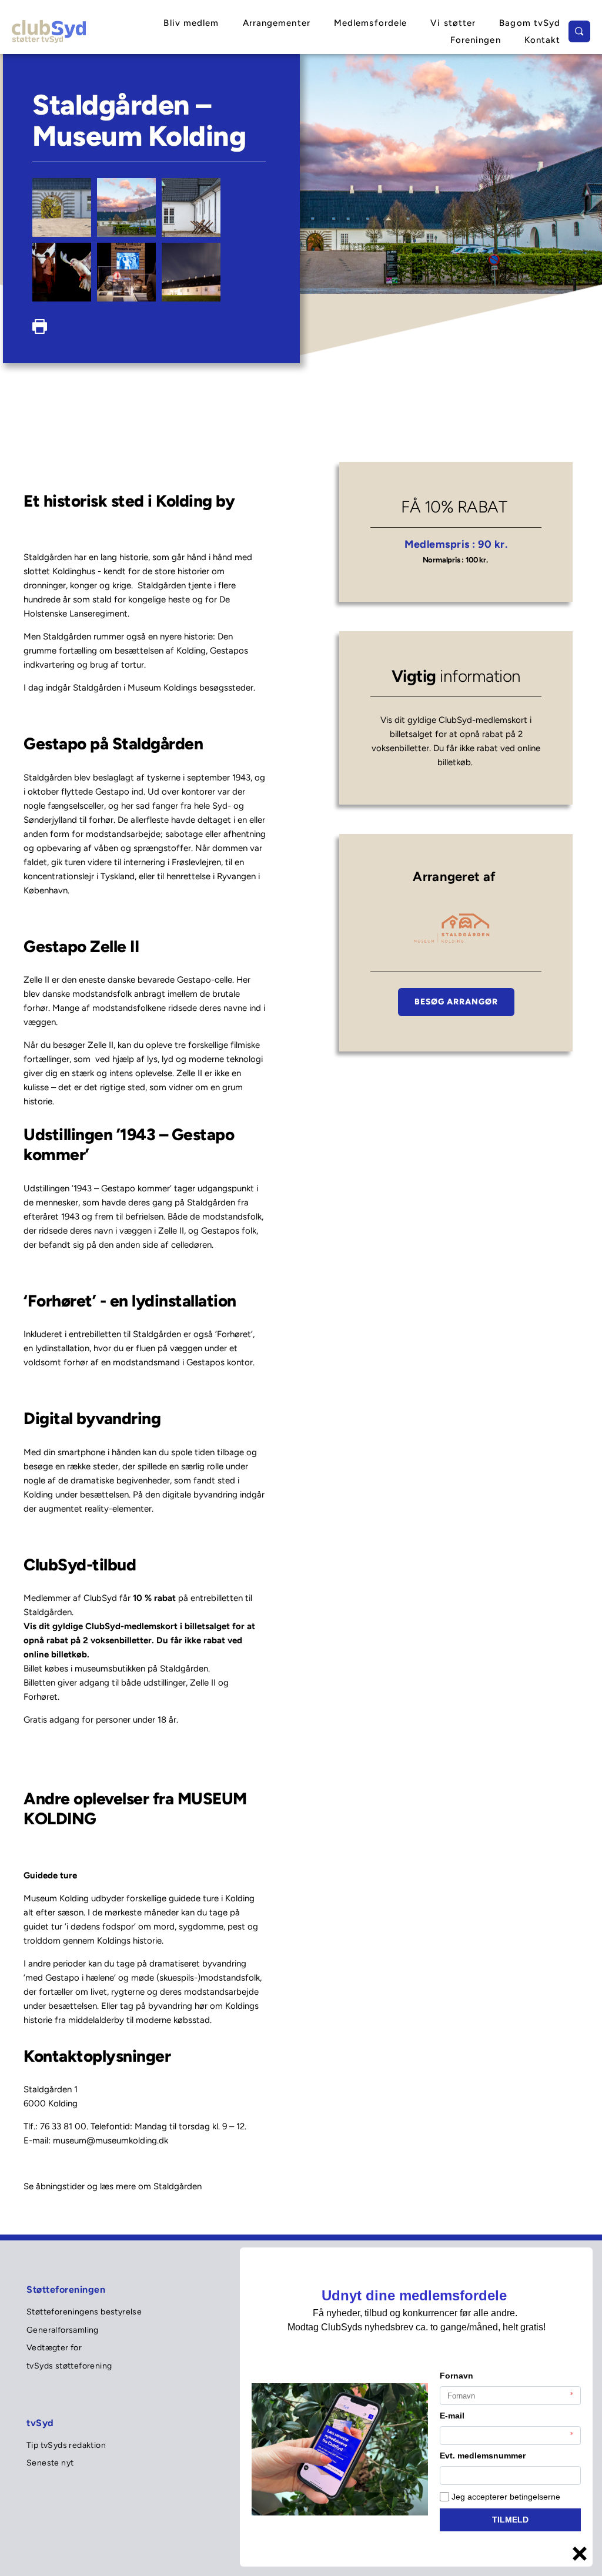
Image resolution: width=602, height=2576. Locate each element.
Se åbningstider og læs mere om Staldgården (113, 2186)
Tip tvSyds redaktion (67, 2445)
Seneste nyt (51, 2463)
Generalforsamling (63, 2330)
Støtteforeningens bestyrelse (85, 2312)
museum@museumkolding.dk (111, 2140)
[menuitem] (191, 23)
